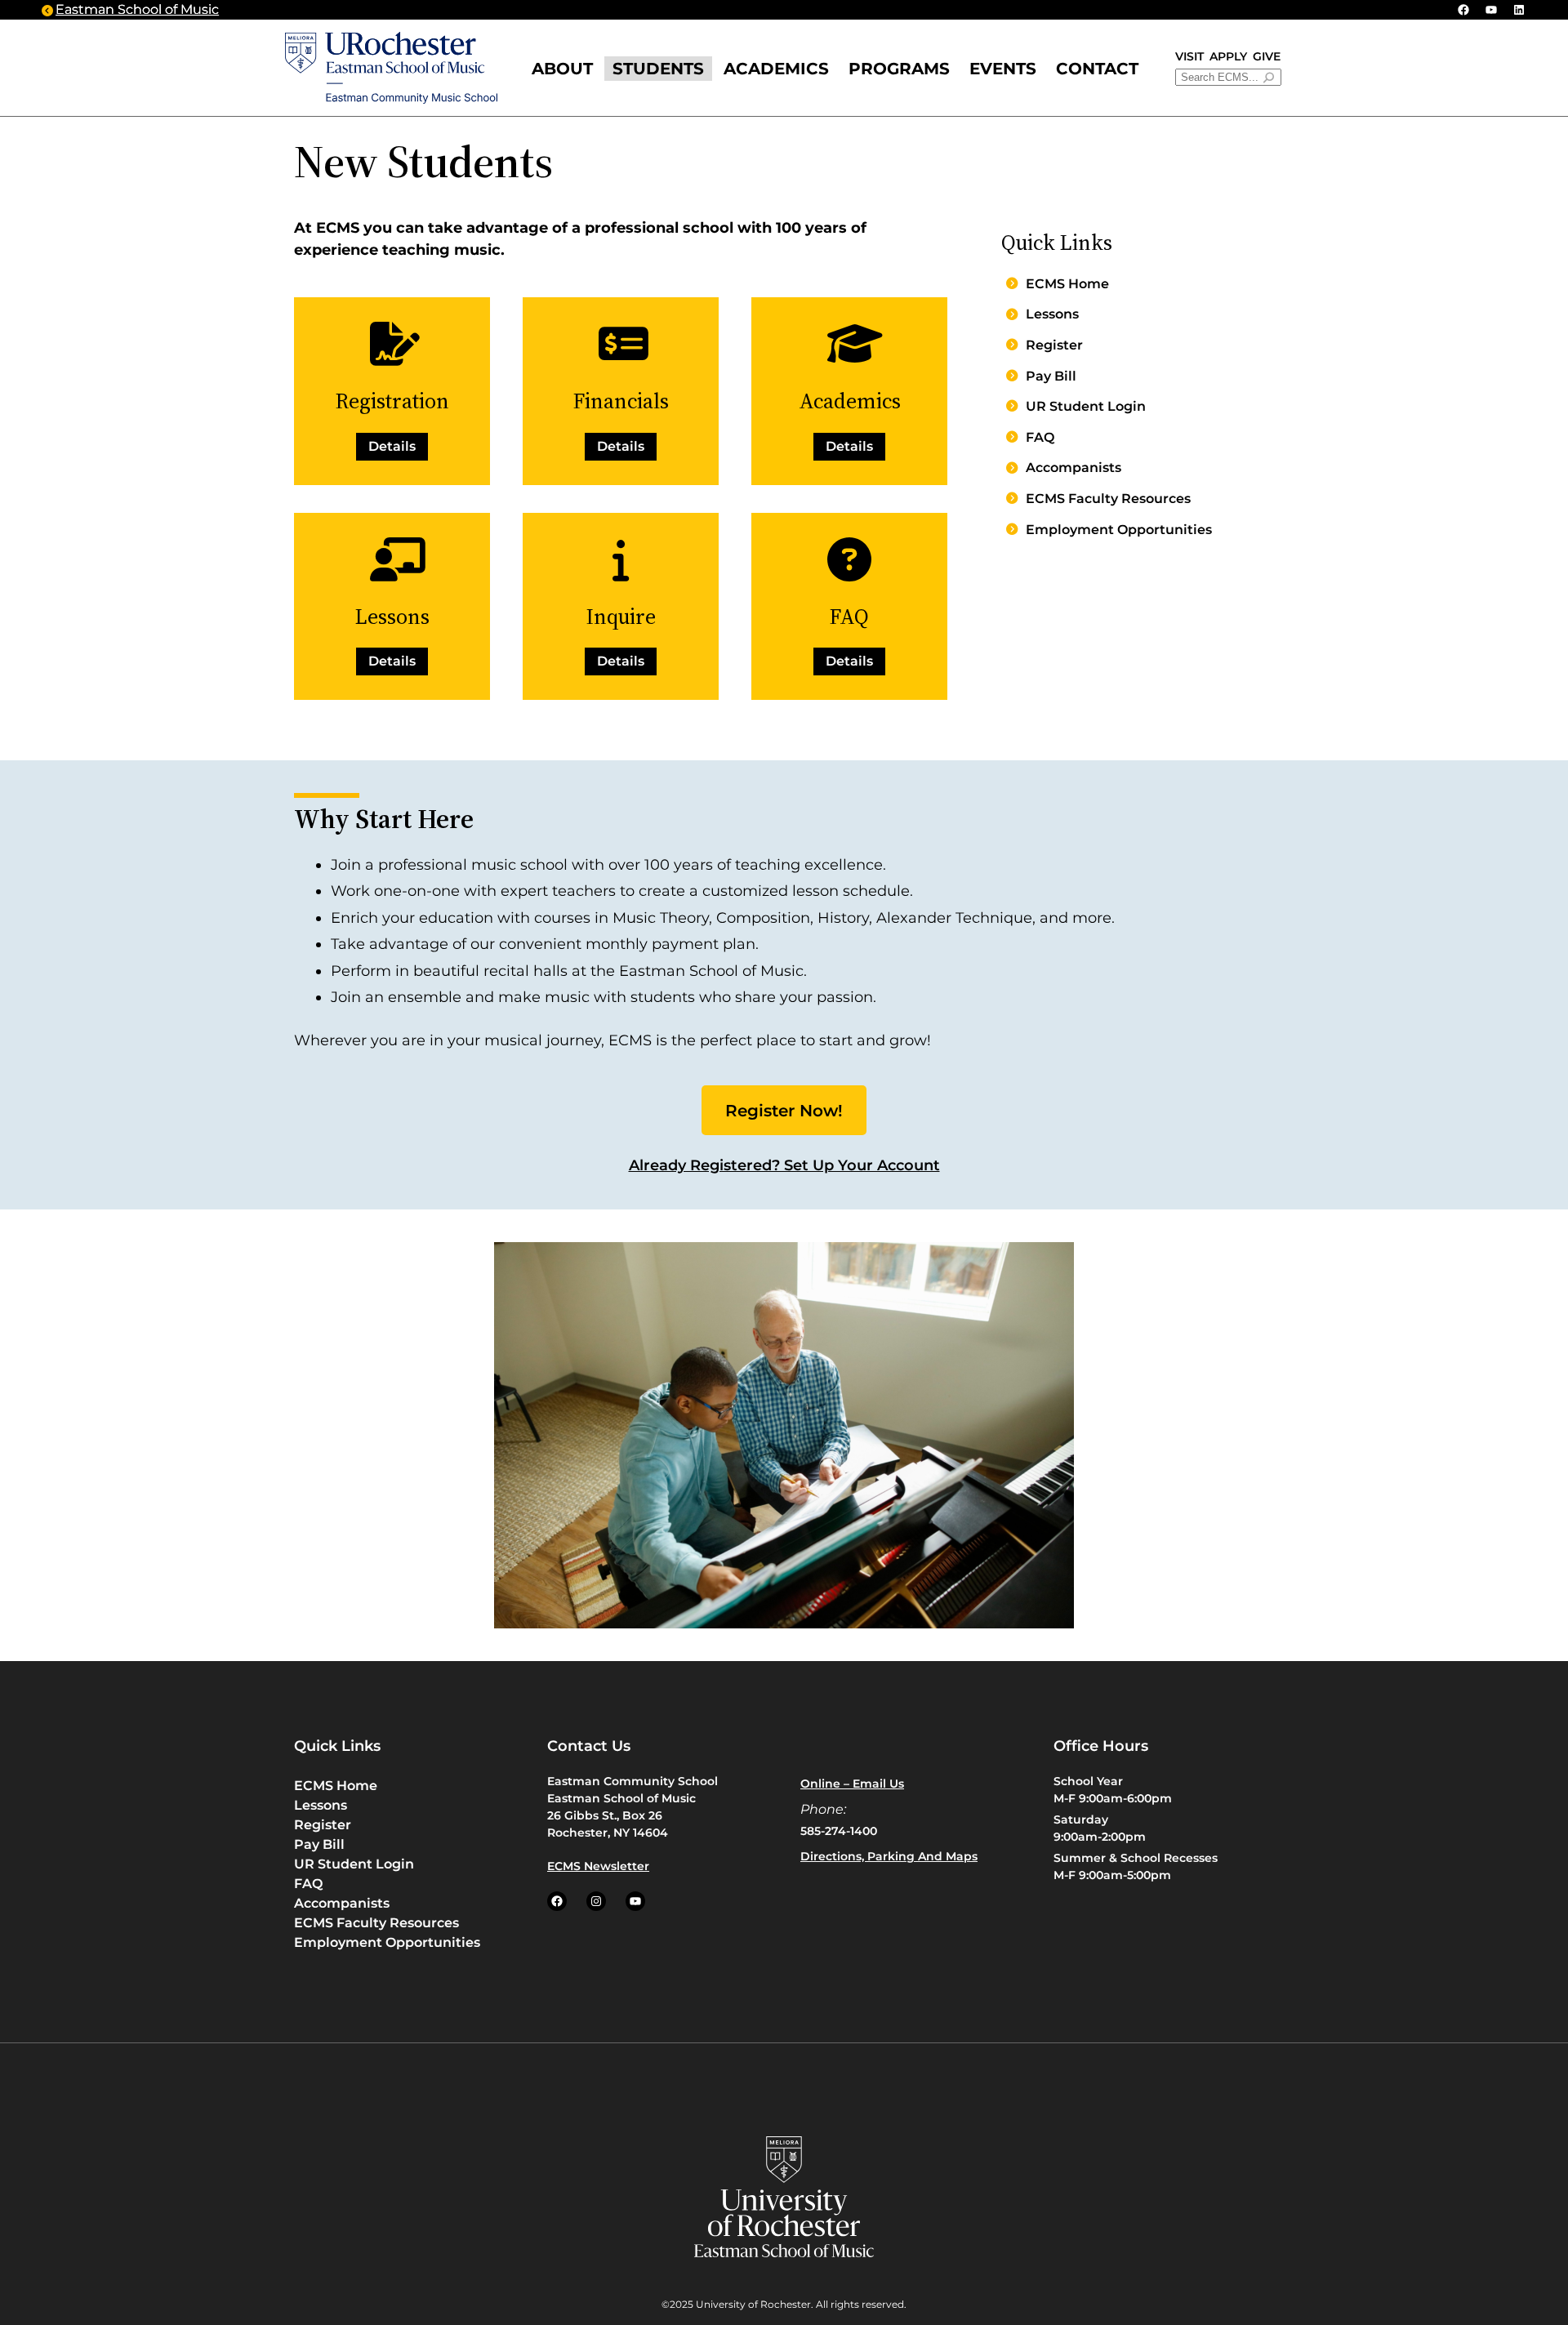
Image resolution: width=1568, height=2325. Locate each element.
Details (392, 446)
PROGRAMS (899, 69)
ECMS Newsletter (598, 1866)
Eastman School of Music (137, 9)
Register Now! (784, 1111)
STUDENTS (658, 69)
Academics (776, 69)
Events (1003, 69)
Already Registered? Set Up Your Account (784, 1165)
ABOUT (562, 69)
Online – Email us (852, 1784)
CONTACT (1097, 69)
